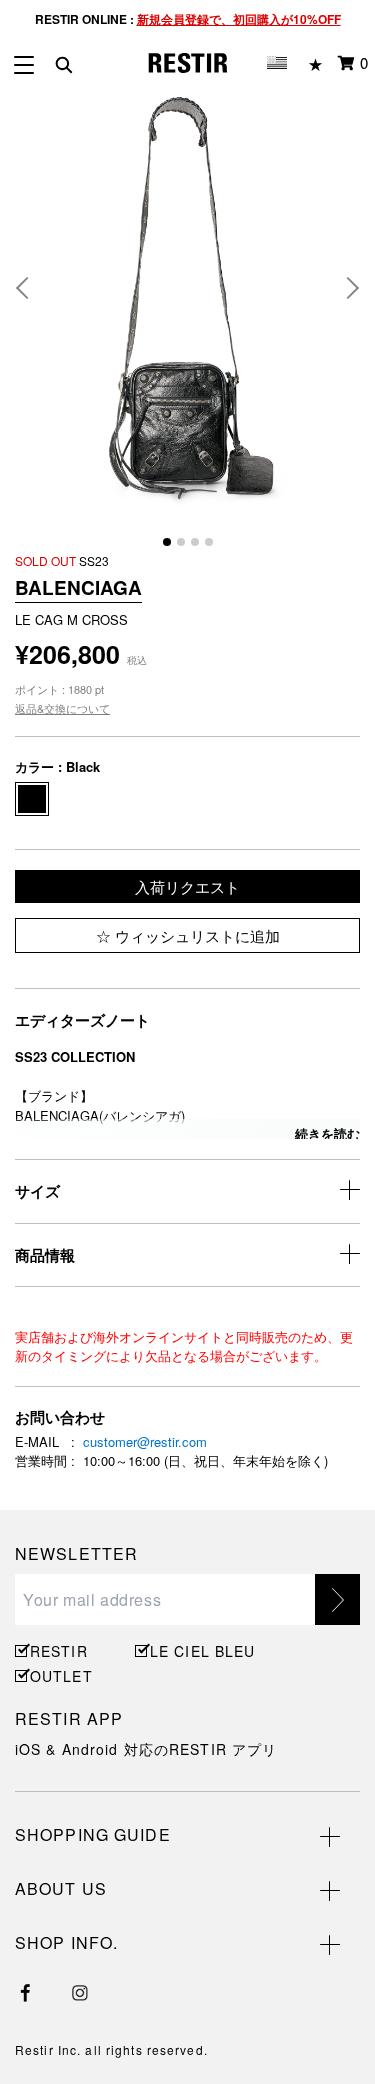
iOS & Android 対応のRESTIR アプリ (146, 1749)
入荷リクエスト (187, 886)
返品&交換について (62, 708)
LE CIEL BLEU (200, 1651)
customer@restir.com (145, 1441)
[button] (30, 288)
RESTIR (59, 1651)
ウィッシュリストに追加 (195, 935)
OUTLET (61, 1676)
